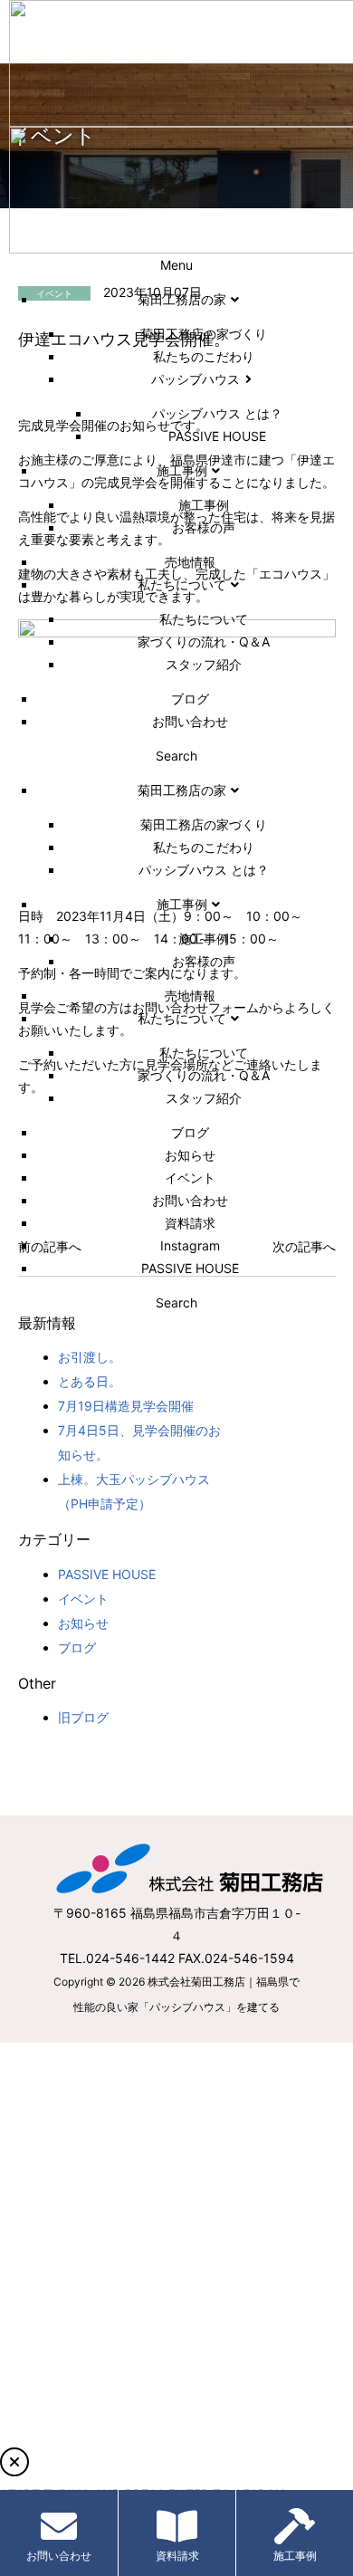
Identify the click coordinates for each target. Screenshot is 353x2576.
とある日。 (90, 1381)
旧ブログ (83, 1717)
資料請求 (177, 2556)
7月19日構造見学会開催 (126, 1406)
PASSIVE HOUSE (107, 1574)
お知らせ (83, 1623)
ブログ (77, 1647)
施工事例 (295, 2556)
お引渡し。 (90, 1357)
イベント (83, 1599)
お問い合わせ (59, 2556)
